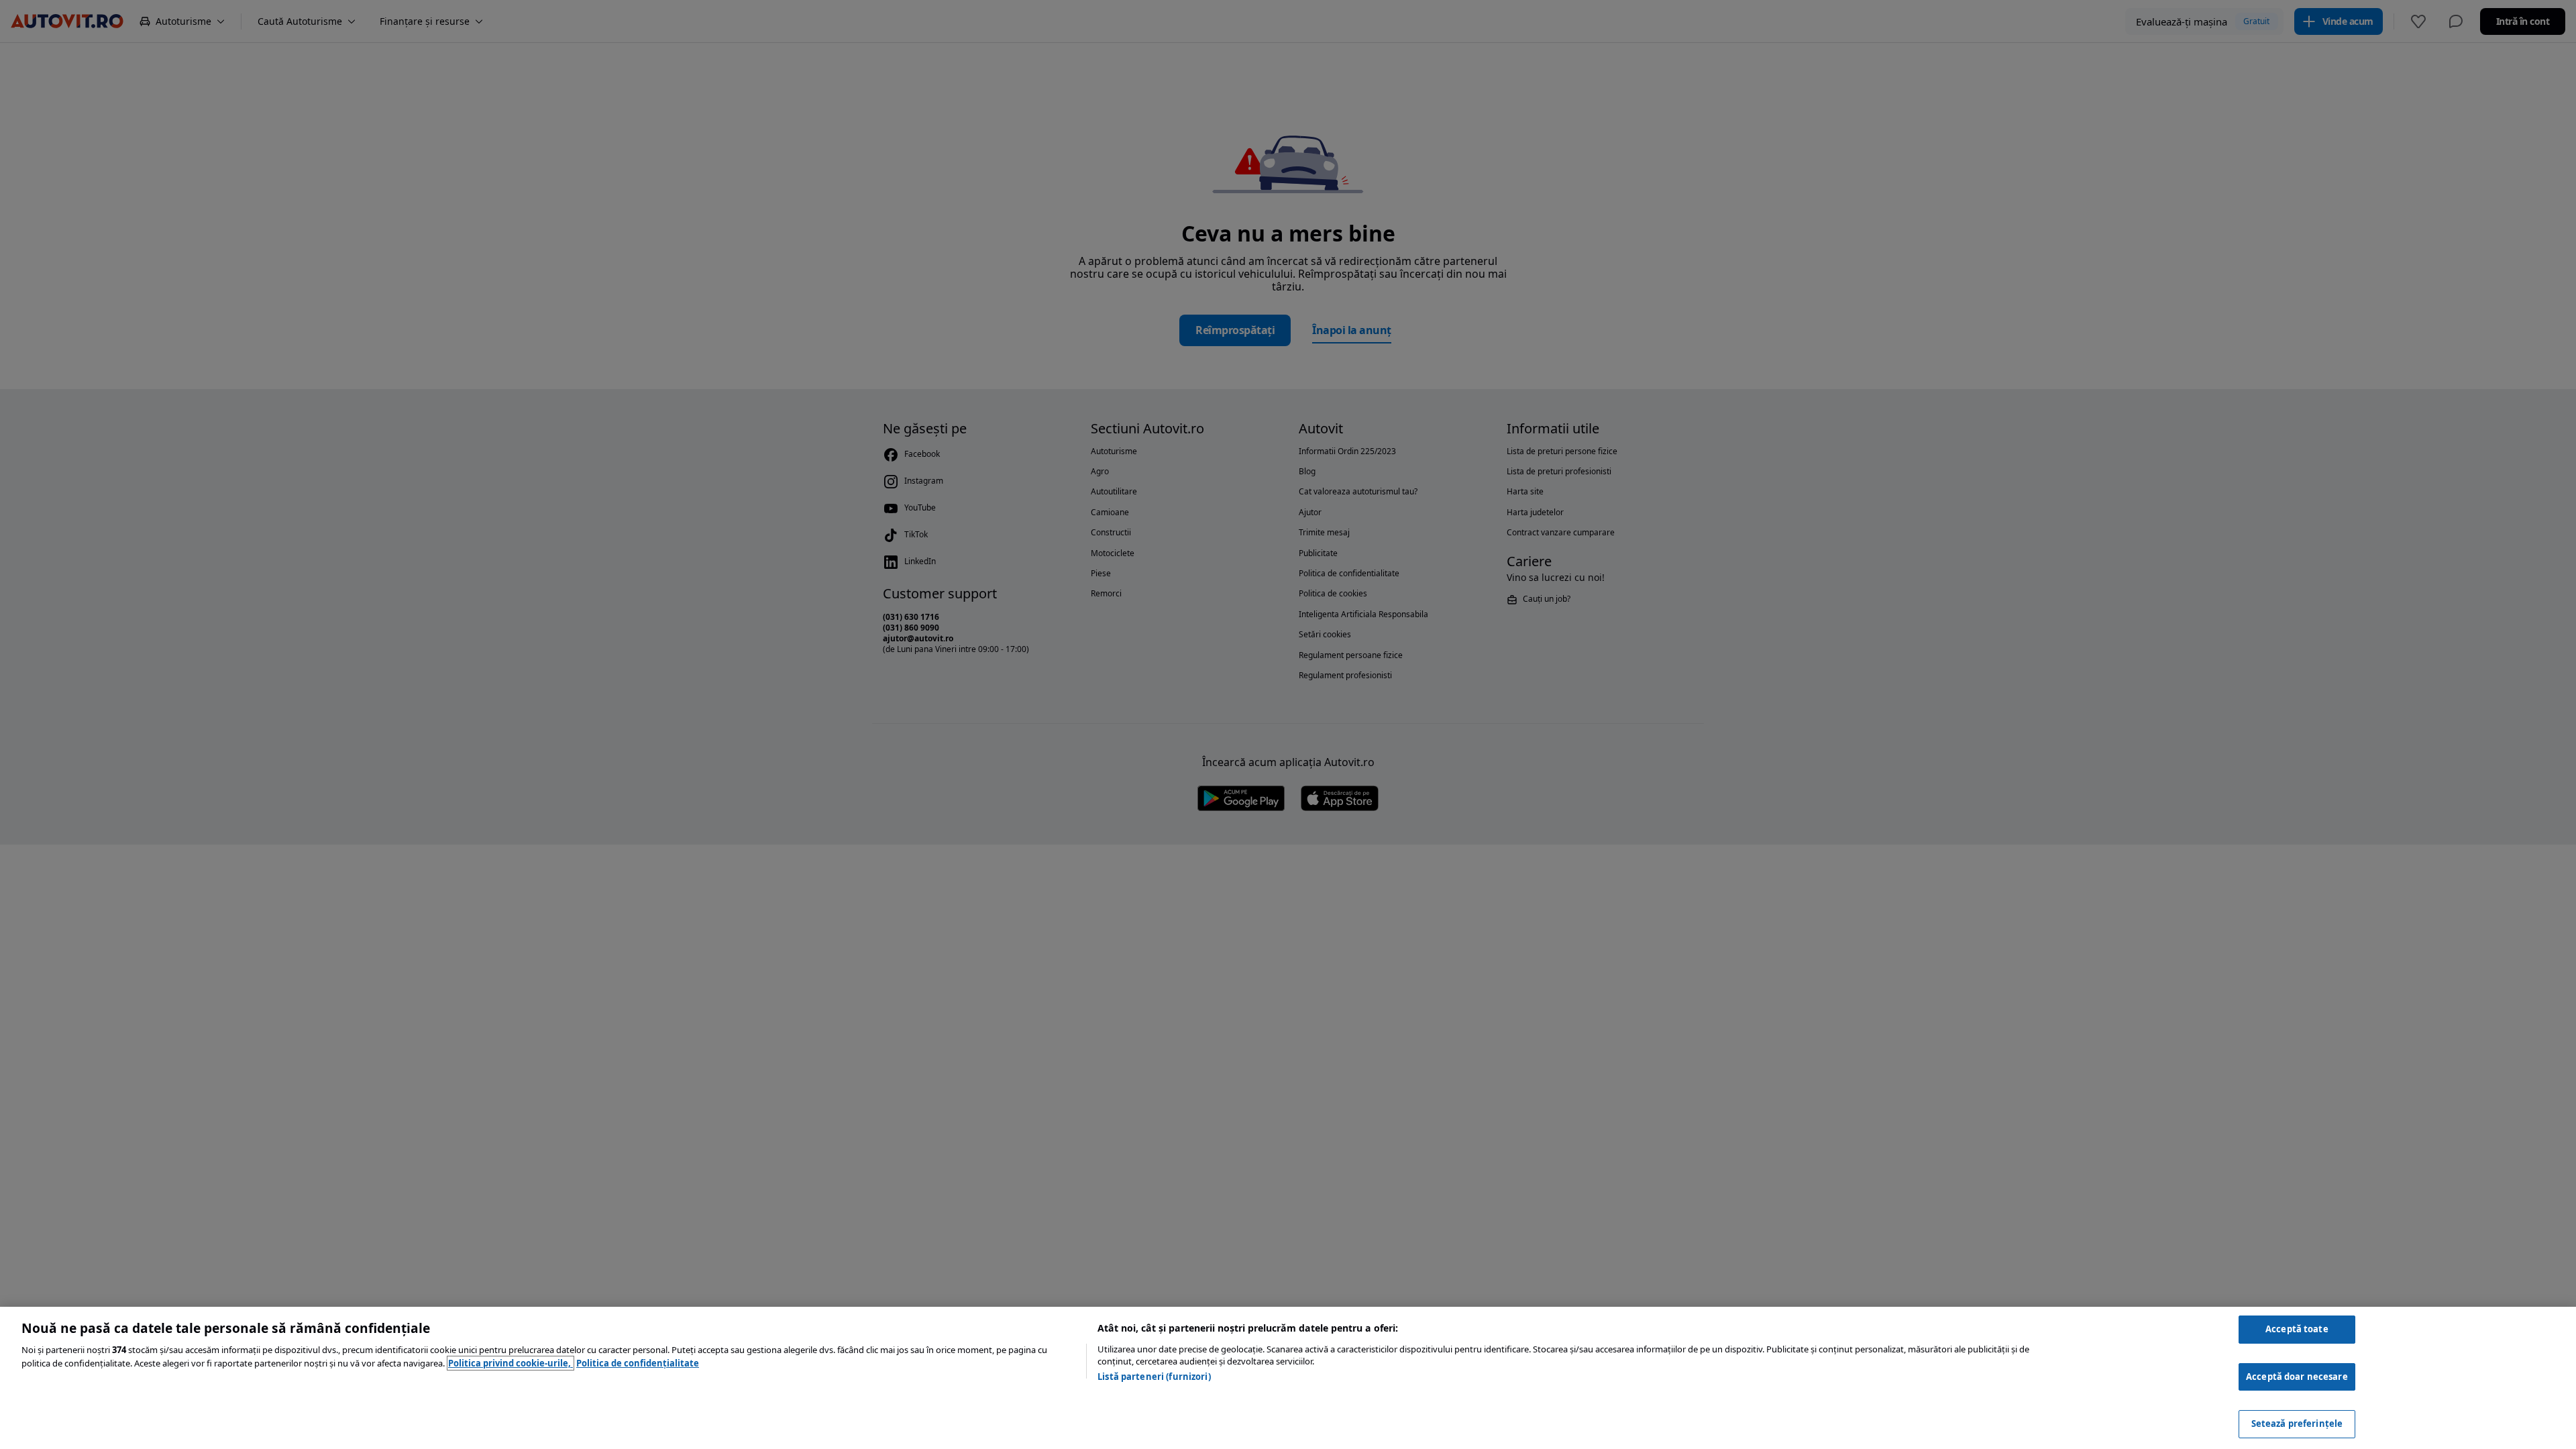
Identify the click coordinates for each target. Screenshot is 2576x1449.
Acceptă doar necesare (2297, 1377)
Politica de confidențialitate (638, 1363)
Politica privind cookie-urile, (511, 1363)
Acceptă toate (2297, 1329)
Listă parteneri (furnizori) (1154, 1377)
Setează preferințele (2297, 1424)
